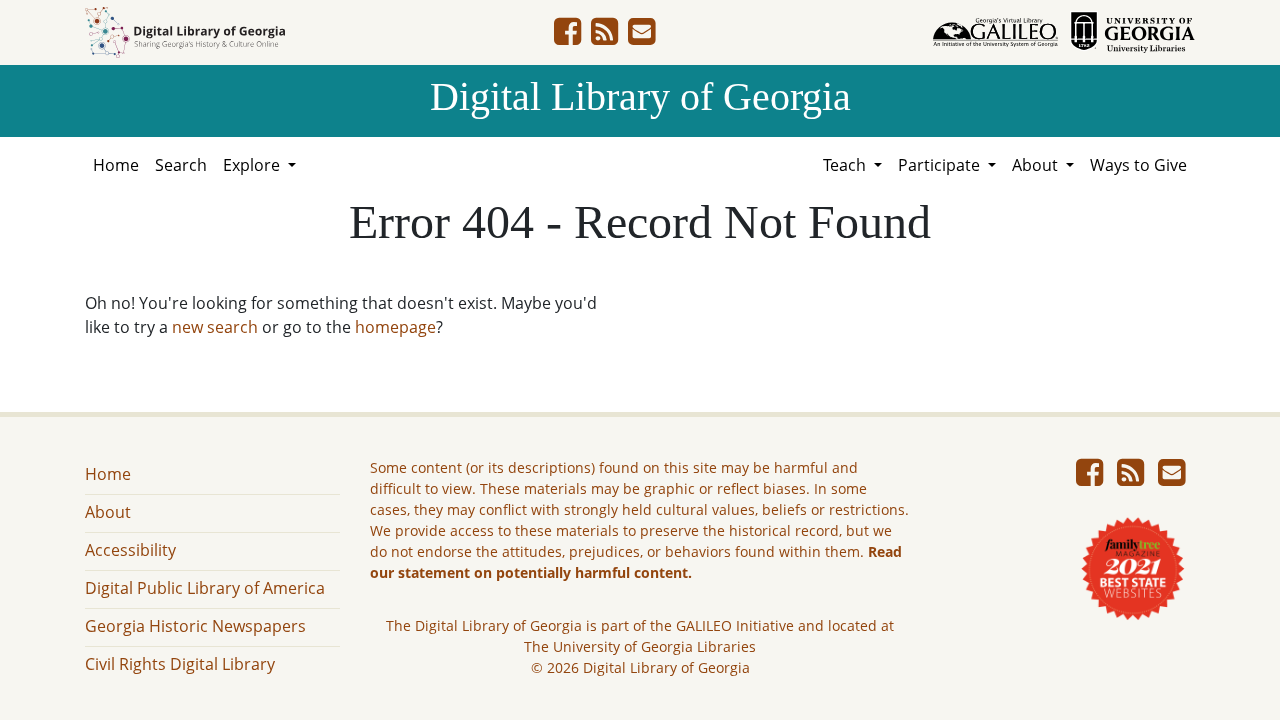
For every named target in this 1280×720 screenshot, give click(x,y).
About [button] (1037, 165)
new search (215, 327)
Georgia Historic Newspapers (195, 626)
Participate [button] (941, 165)
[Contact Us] (641, 37)
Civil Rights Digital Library (180, 664)
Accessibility (130, 550)
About (108, 512)
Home (116, 165)
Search (181, 165)
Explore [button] (253, 165)
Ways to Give (1138, 165)
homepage (395, 327)
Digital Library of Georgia (640, 96)
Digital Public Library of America (205, 588)
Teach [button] (846, 165)
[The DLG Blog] (604, 37)
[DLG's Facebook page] (567, 37)
